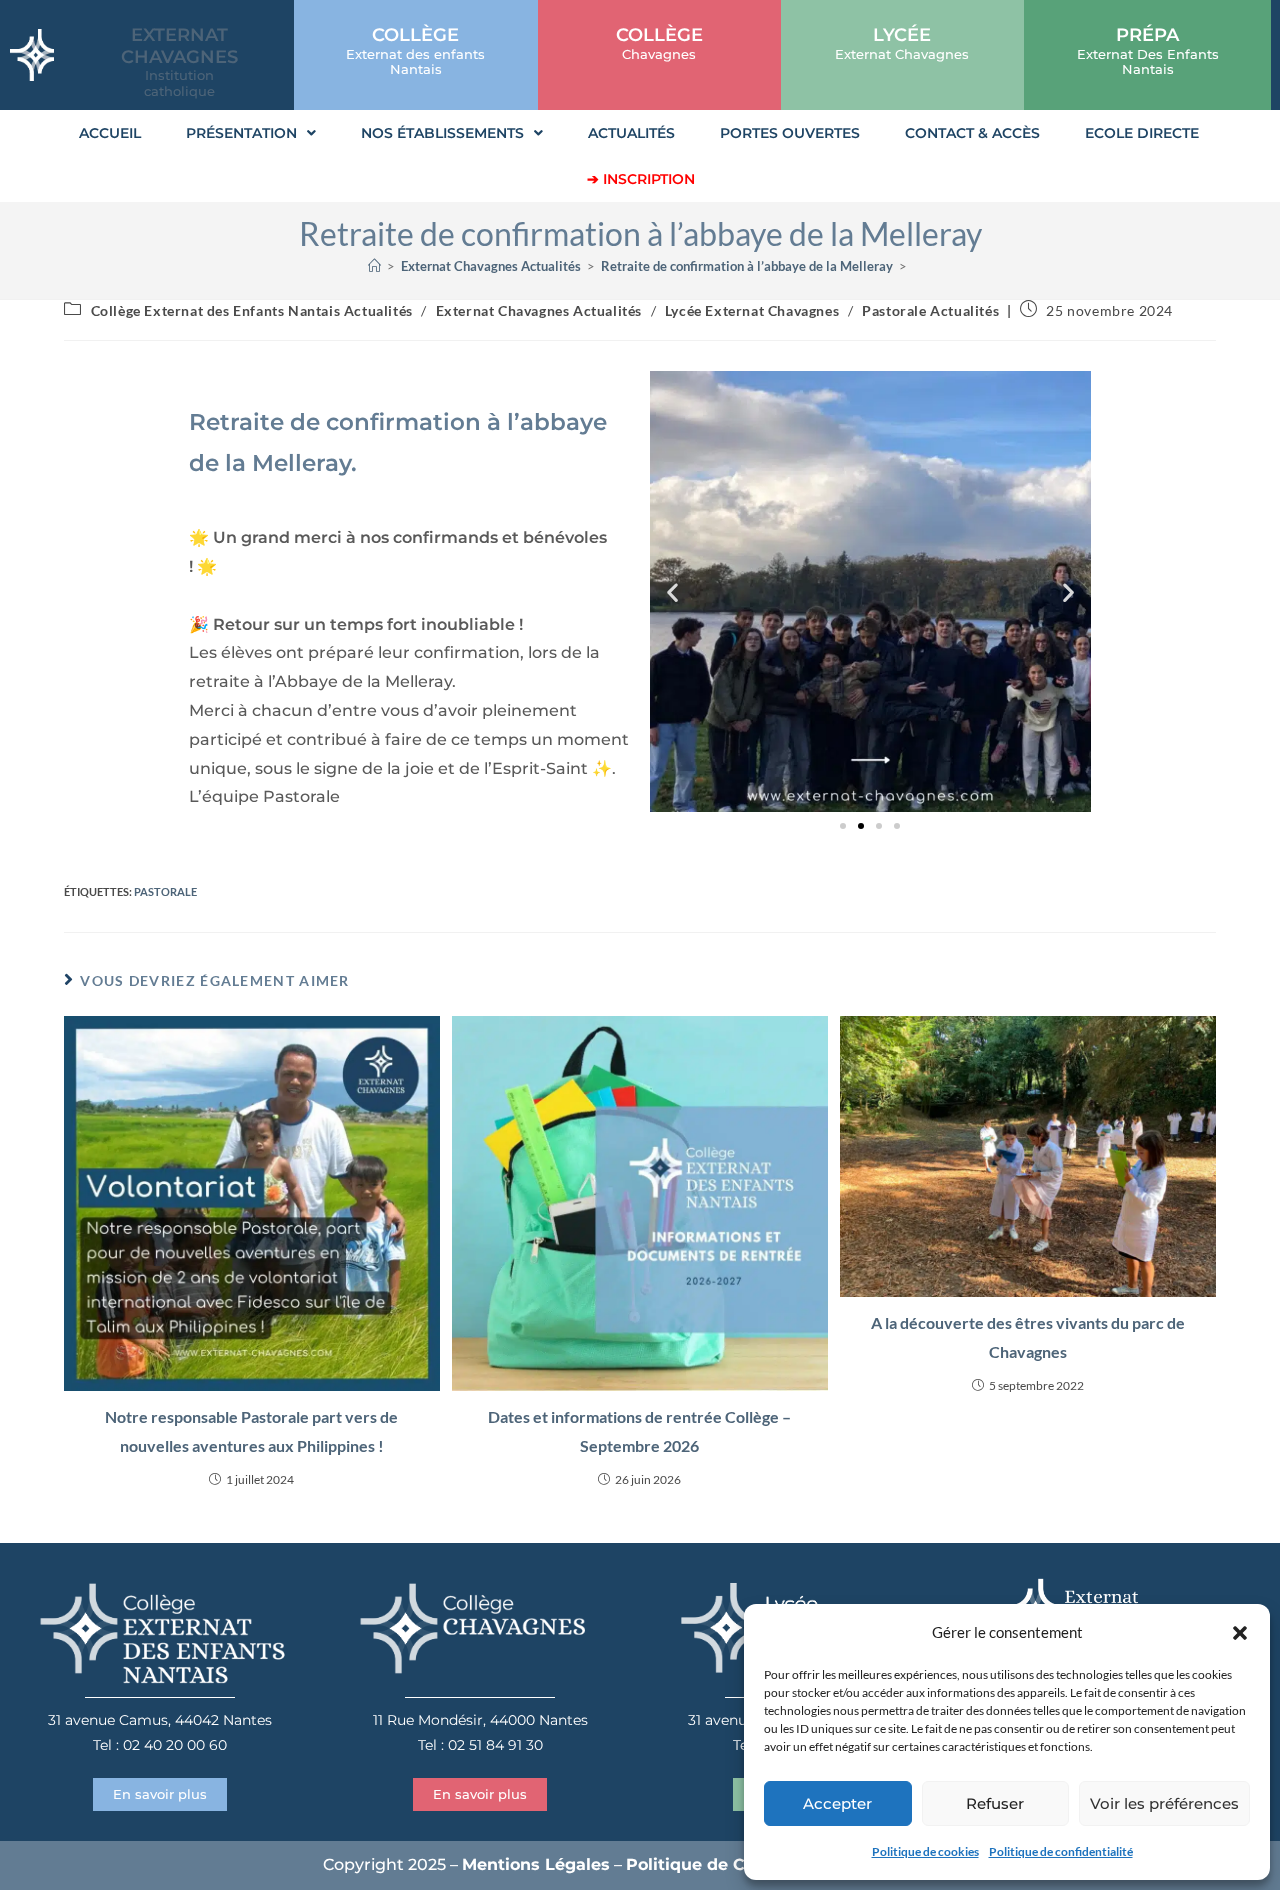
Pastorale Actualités (930, 310)
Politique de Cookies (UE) (733, 1864)
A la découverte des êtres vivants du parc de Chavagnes (1028, 1337)
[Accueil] (374, 266)
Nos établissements (442, 133)
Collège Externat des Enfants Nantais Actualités (252, 310)
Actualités (631, 133)
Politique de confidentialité (1061, 1851)
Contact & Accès (972, 133)
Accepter (837, 1803)
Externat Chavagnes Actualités (539, 310)
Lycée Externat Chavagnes (752, 310)
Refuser (995, 1803)
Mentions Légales (536, 1864)
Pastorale (165, 891)
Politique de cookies (925, 1851)
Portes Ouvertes (790, 133)
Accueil (110, 133)
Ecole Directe (1142, 133)
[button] (1240, 1633)
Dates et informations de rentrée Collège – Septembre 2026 (639, 1431)
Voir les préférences (1164, 1803)
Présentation (241, 133)
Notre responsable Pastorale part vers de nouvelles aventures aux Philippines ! (251, 1431)
